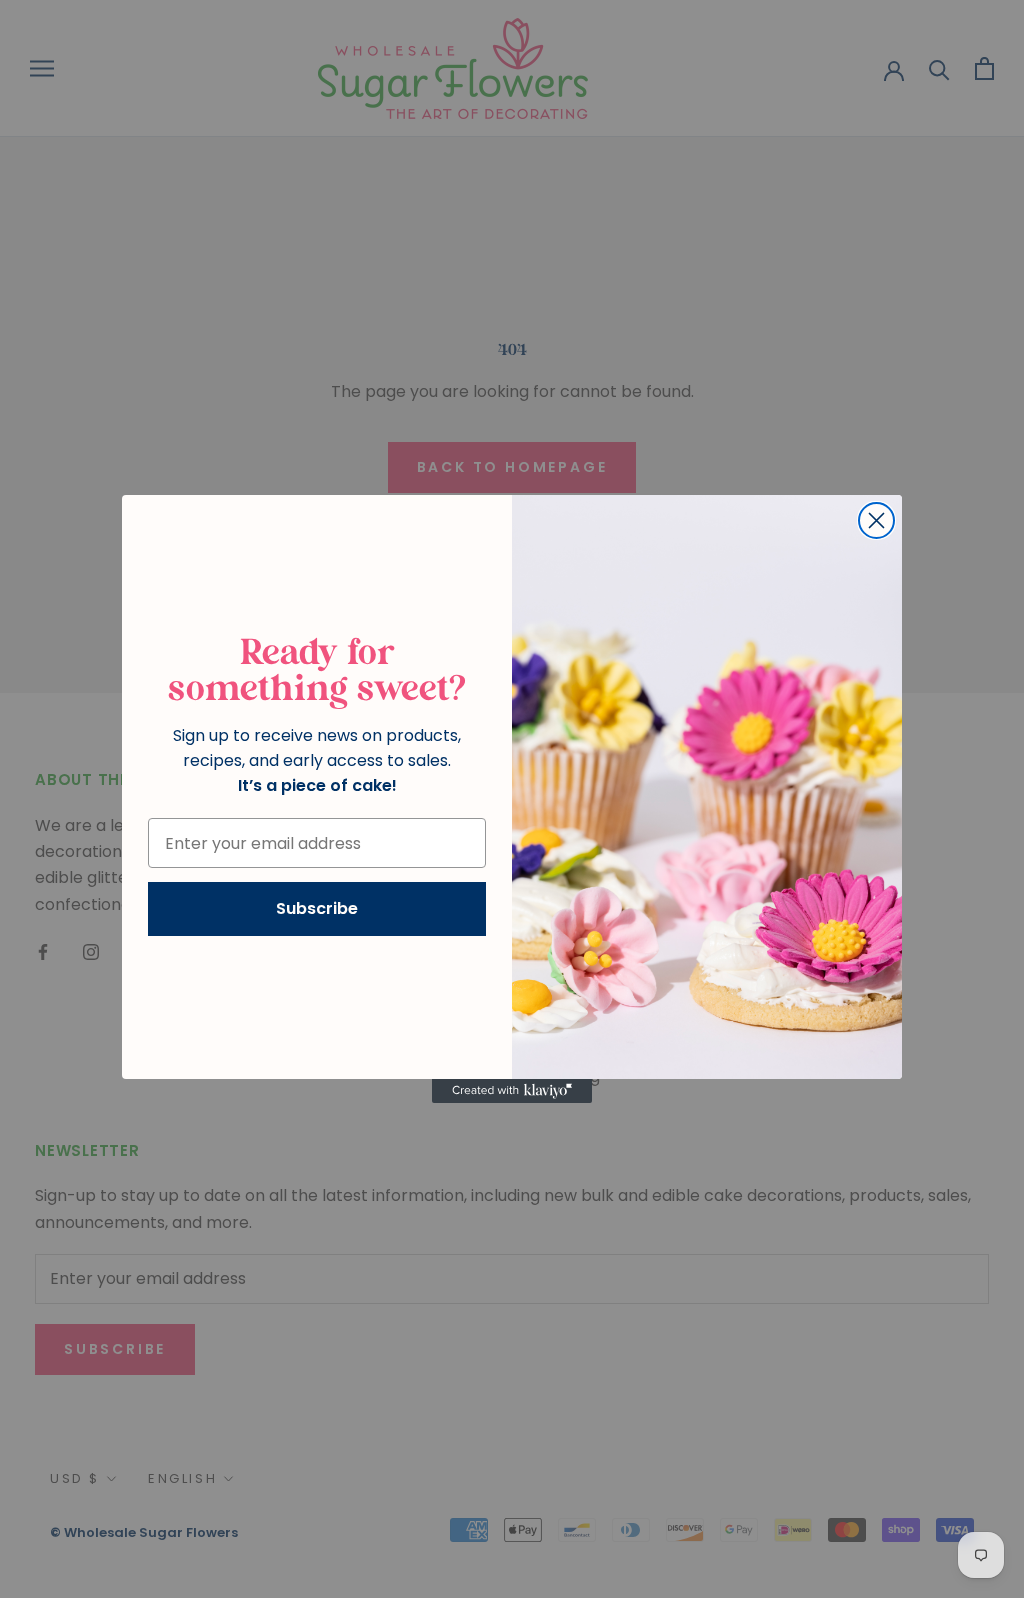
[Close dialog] (876, 520)
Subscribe (317, 908)
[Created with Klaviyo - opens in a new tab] (512, 1091)
